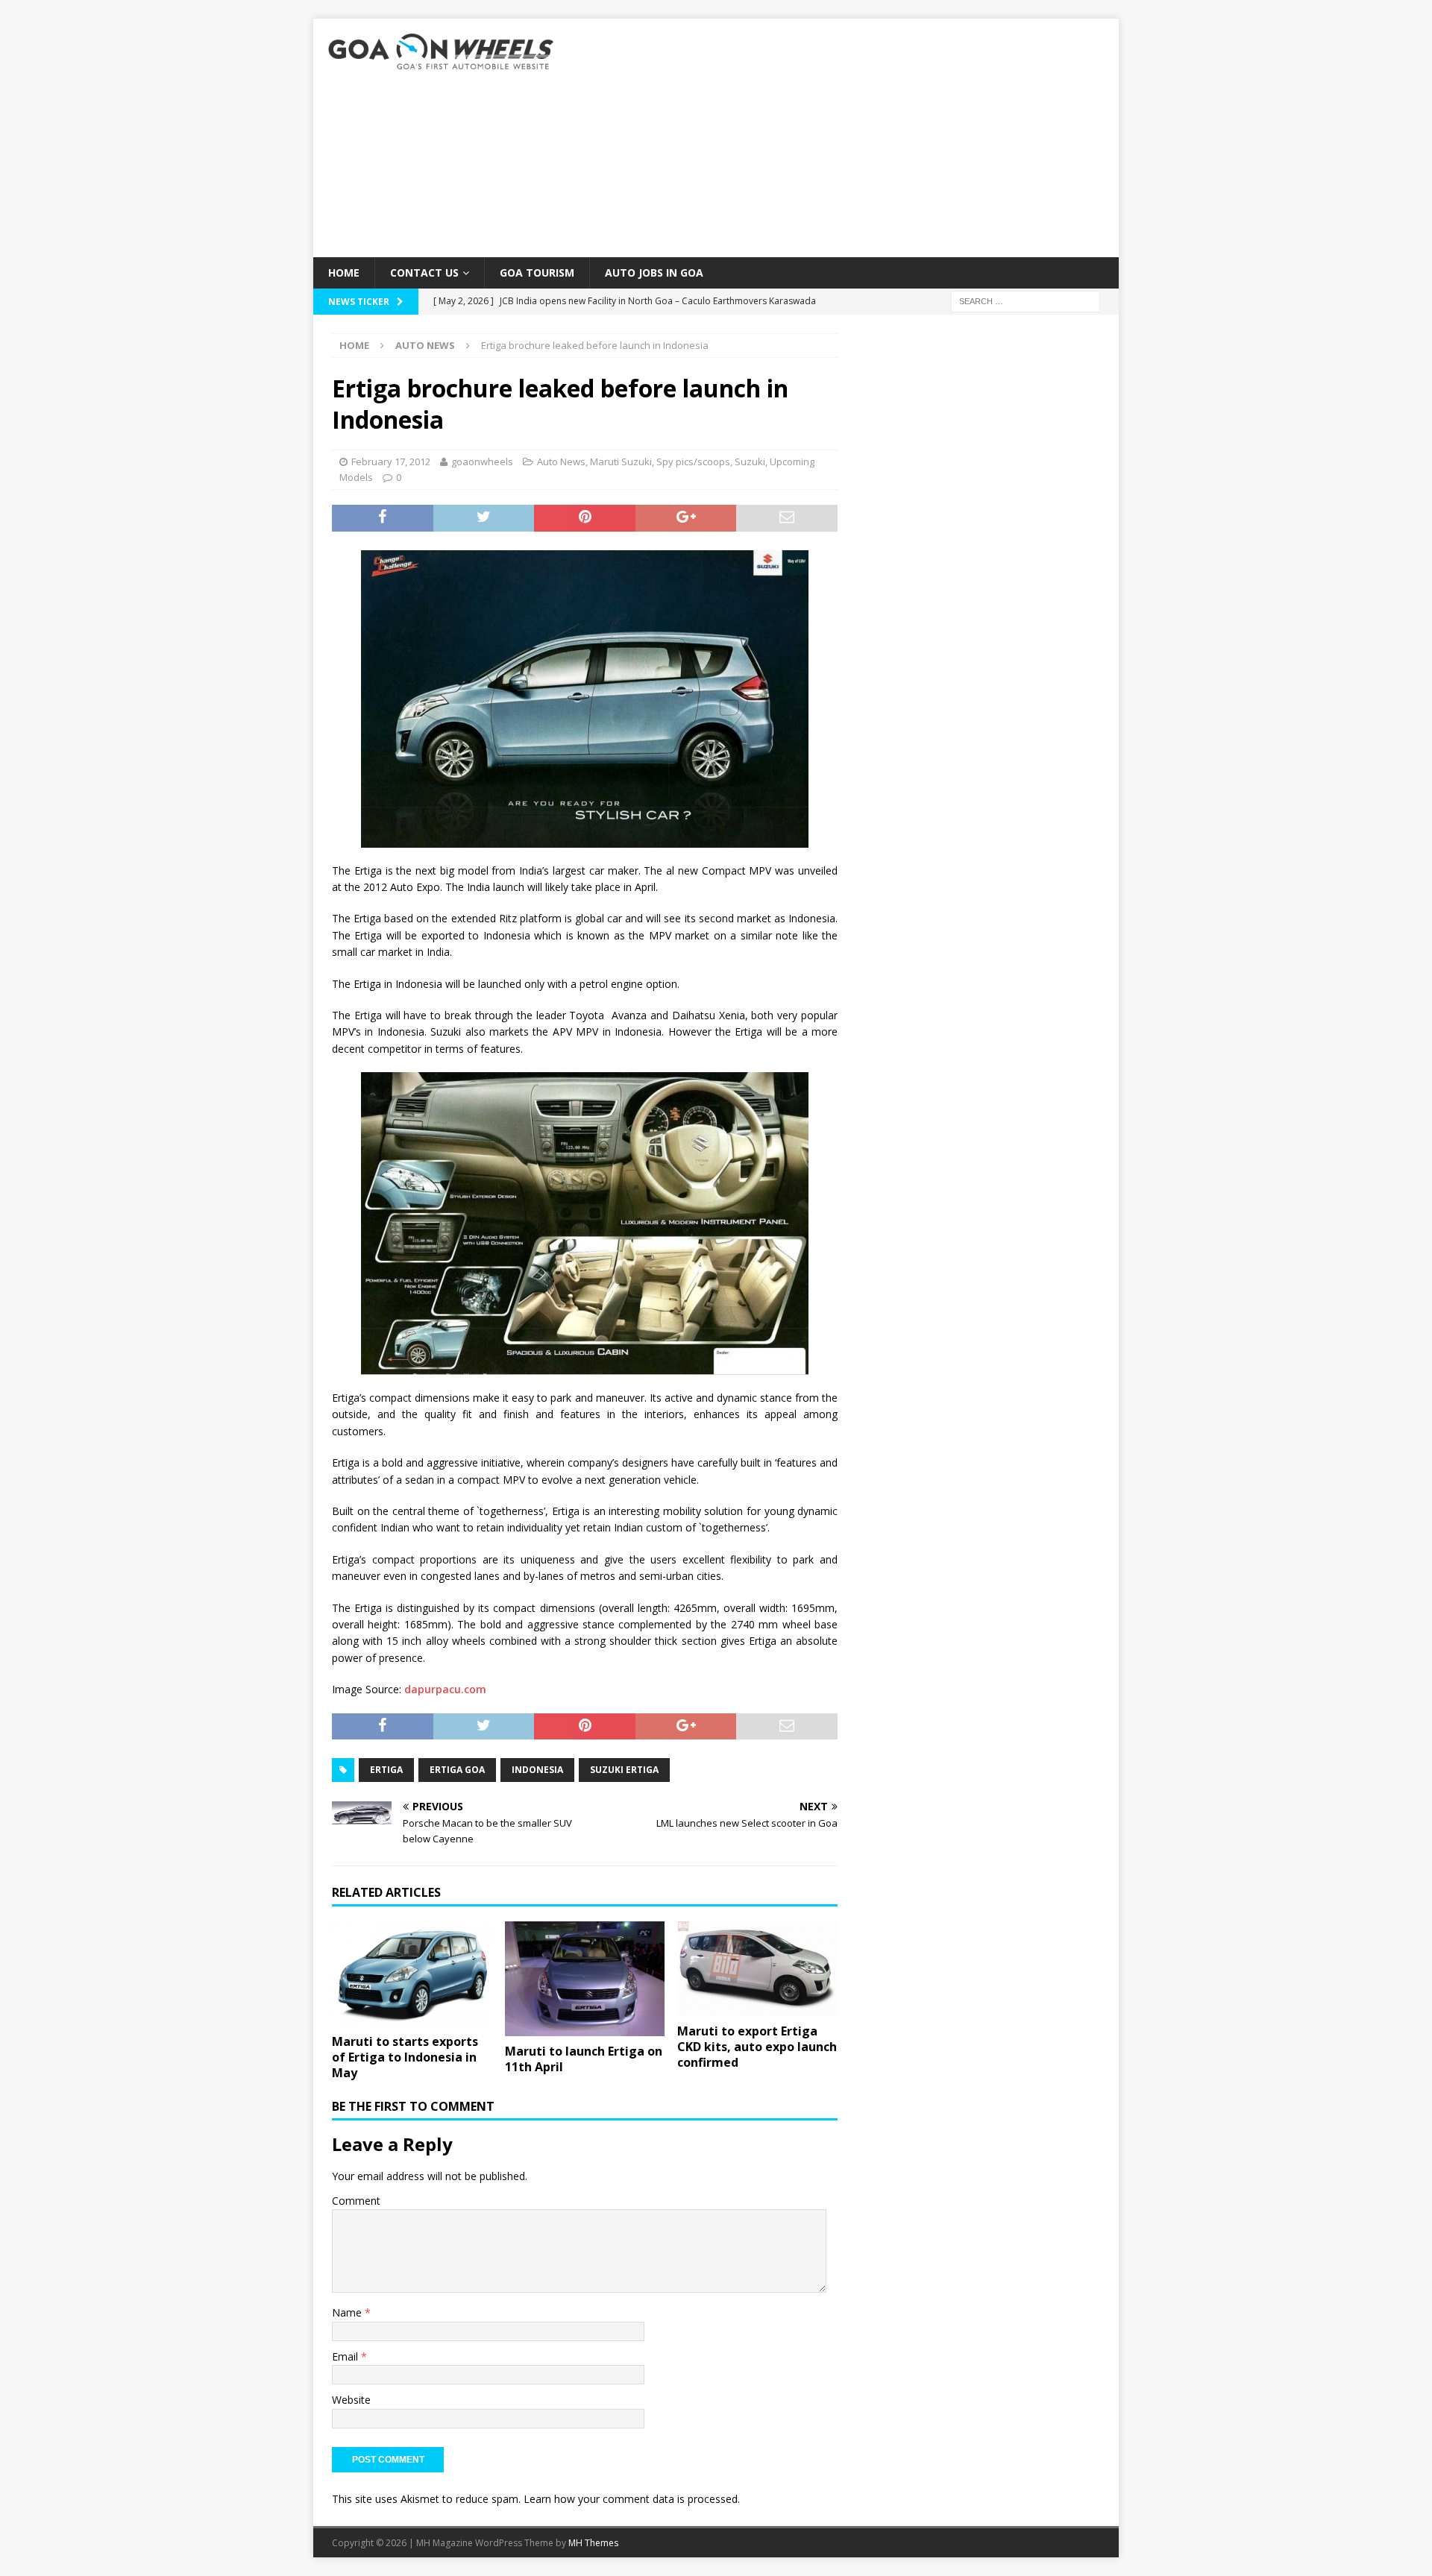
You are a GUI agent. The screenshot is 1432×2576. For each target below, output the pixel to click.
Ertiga (386, 1770)
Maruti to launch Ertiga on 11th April (584, 2059)
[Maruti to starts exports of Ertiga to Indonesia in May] (412, 1974)
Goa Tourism (537, 273)
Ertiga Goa (457, 1770)
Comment (356, 2201)
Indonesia (537, 1770)
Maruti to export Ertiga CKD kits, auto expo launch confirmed (757, 2047)
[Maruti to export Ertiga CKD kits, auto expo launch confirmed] (757, 1969)
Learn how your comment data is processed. (632, 2499)
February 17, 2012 (391, 462)
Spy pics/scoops (693, 462)
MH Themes (593, 2543)
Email (346, 2356)
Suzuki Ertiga (624, 1770)
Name (348, 2312)
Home (344, 273)
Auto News (561, 462)
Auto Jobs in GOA (654, 273)
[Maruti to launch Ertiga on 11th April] (585, 1979)
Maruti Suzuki (621, 462)
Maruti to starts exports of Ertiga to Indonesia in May (405, 2057)
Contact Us (424, 273)
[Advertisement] (846, 138)
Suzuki (750, 462)
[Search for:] (1026, 301)
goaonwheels (482, 462)
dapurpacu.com (445, 1689)
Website (351, 2400)
